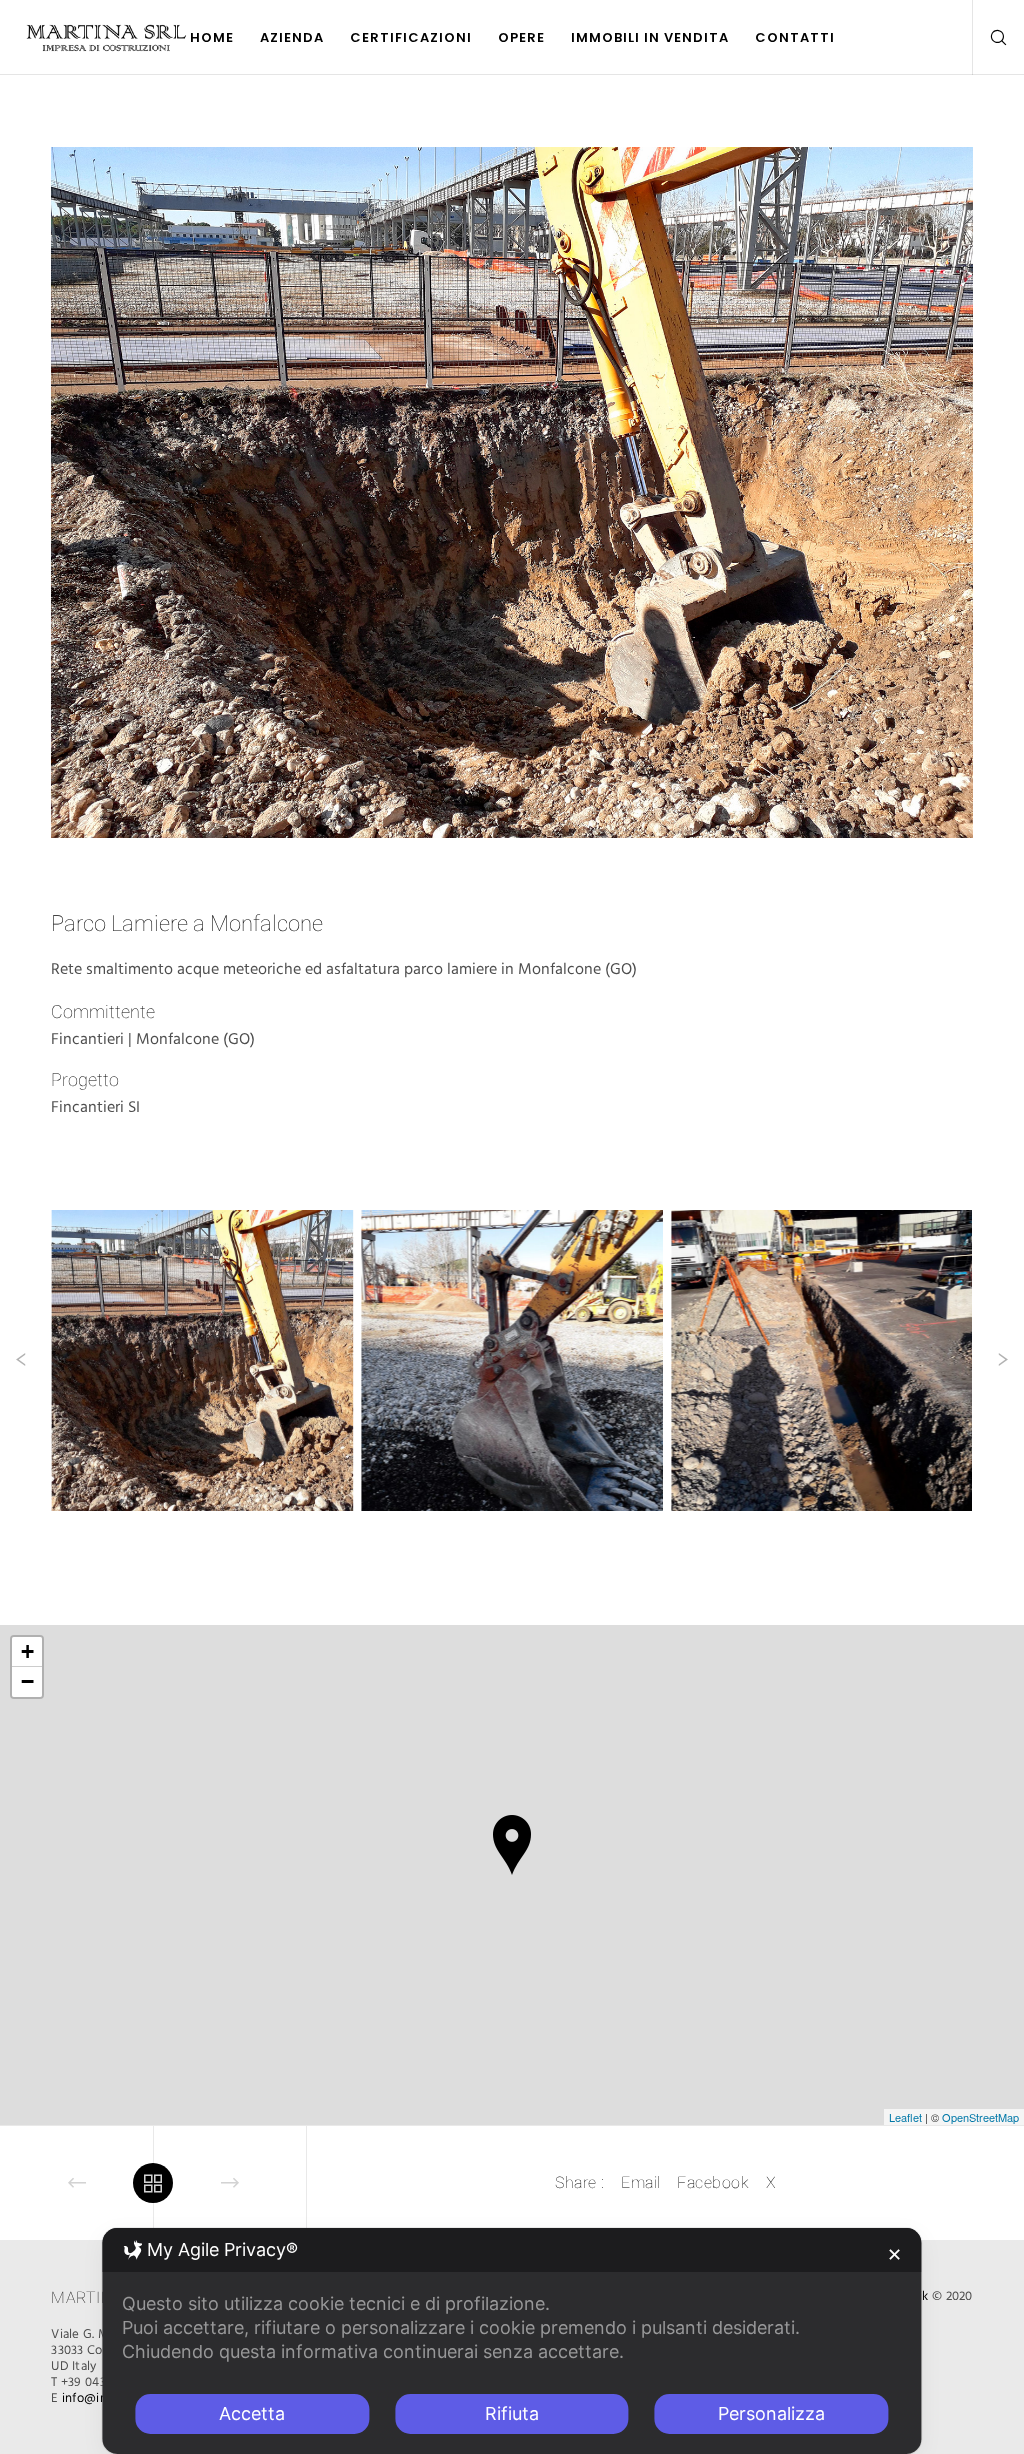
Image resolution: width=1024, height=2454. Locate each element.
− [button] (27, 1681)
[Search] (991, 37)
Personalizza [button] (771, 2413)
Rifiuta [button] (512, 2413)
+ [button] (27, 1651)
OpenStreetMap (980, 2117)
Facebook (713, 2182)
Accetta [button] (252, 2413)
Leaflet (905, 2117)
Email (641, 2182)
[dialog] (511, 2341)
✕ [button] (894, 2254)
